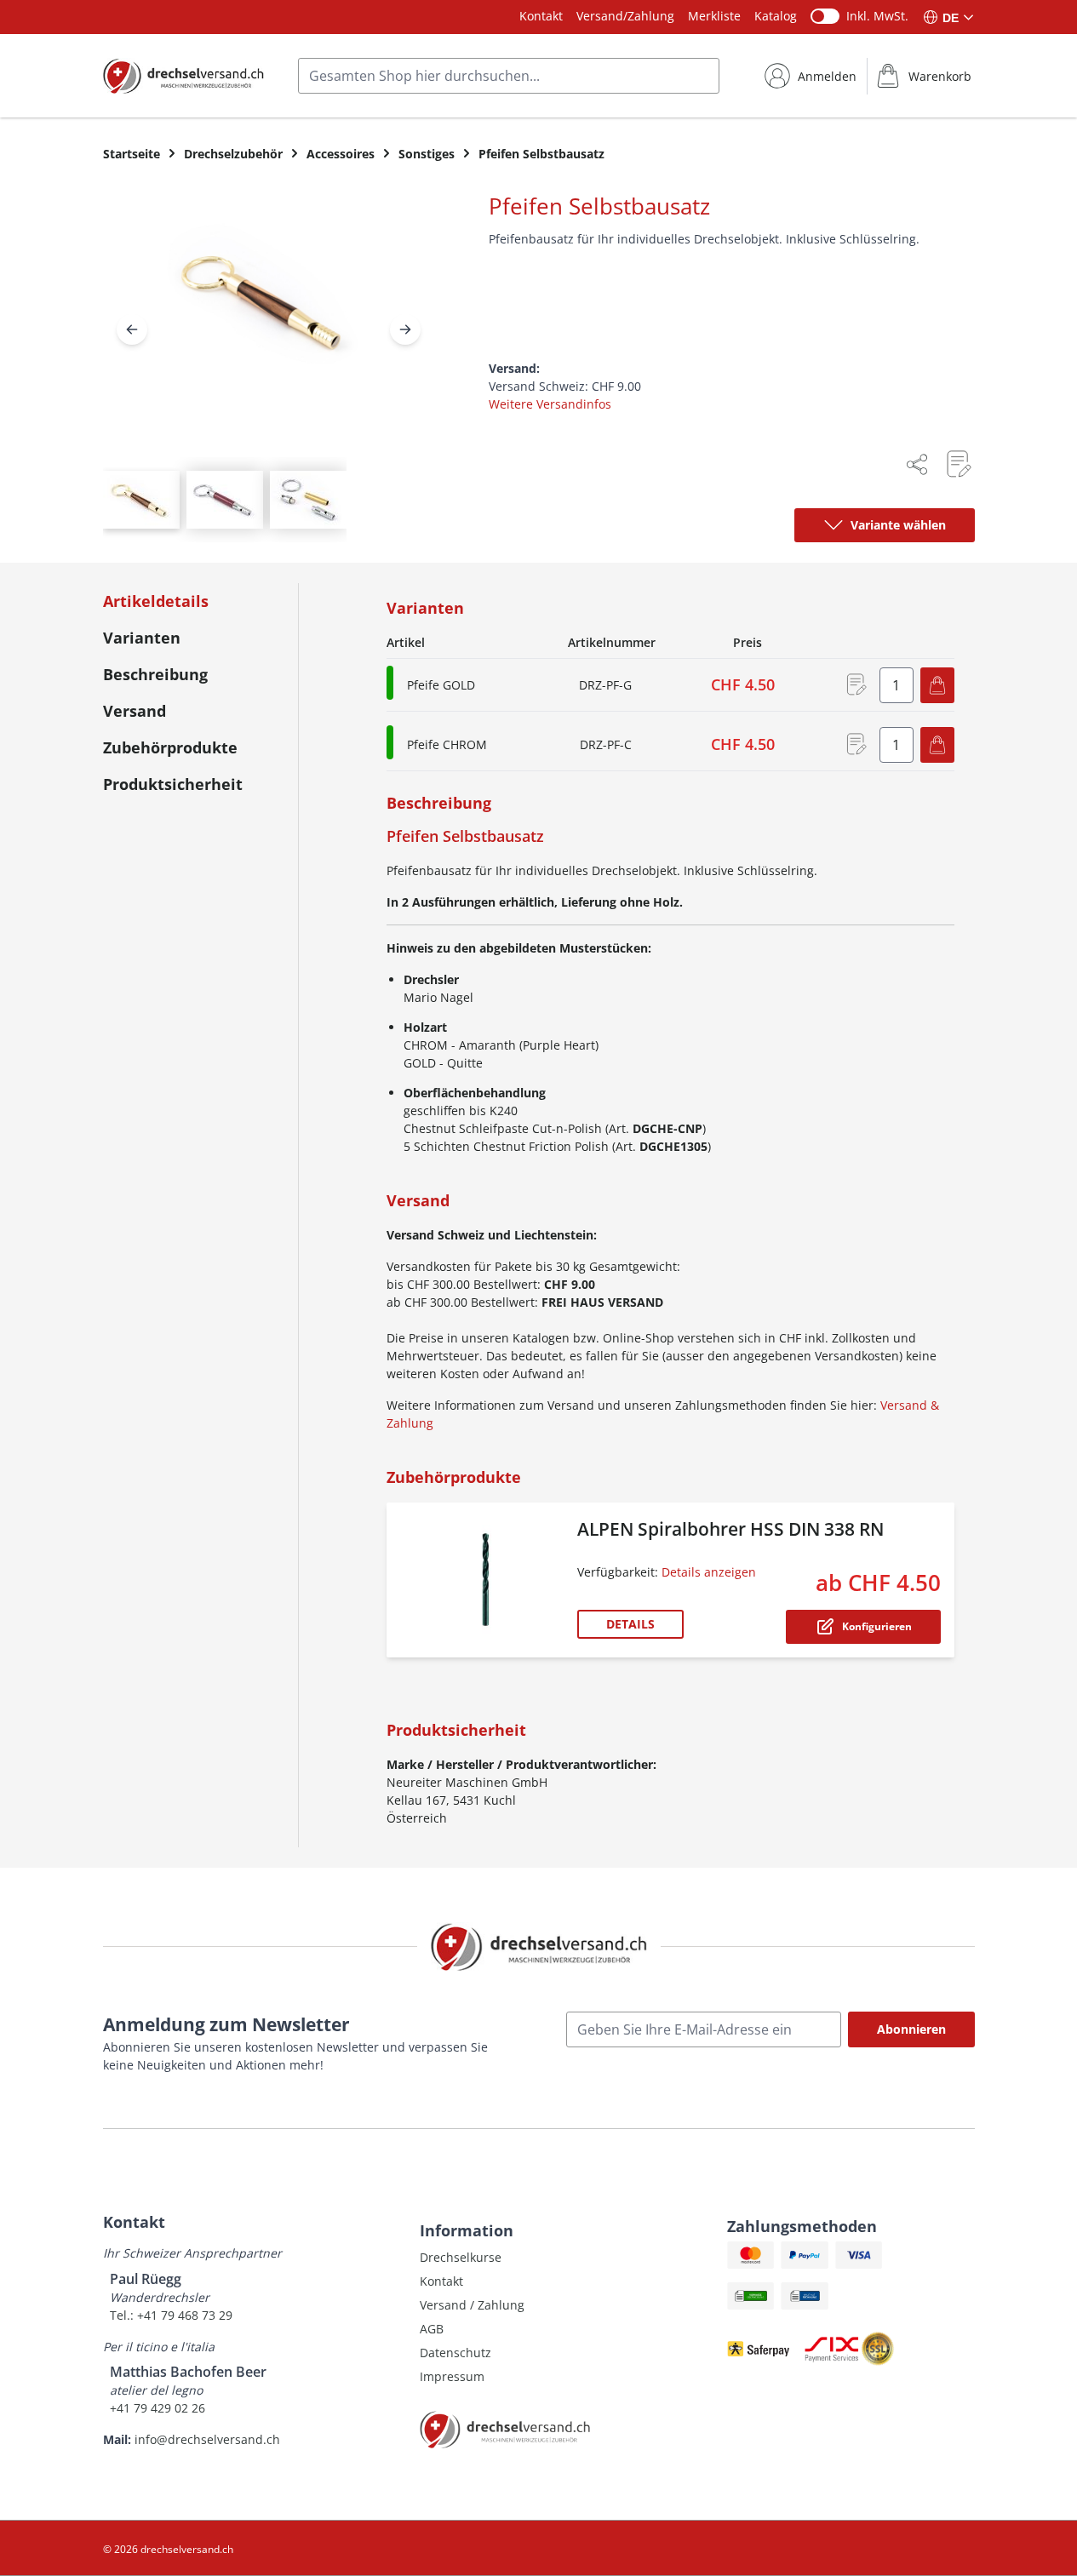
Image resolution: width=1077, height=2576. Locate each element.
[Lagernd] (390, 683)
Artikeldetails (156, 601)
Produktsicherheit (173, 784)
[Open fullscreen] (269, 314)
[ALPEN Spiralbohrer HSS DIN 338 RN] (485, 1580)
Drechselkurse (461, 2257)
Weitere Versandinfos (550, 404)
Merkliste (714, 16)
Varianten (142, 638)
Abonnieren (911, 2029)
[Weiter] (405, 329)
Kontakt (541, 16)
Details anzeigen (709, 1572)
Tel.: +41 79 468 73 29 (171, 2315)
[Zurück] (132, 329)
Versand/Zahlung (625, 16)
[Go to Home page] (183, 76)
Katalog (776, 16)
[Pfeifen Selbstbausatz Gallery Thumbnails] (225, 500)
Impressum (452, 2376)
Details (630, 1624)
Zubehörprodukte (170, 747)
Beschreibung (155, 674)
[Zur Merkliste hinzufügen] (958, 464)
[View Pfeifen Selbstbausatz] (141, 500)
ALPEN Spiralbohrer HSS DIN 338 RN (730, 1529)
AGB (432, 2329)
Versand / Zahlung (472, 2305)
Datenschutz (455, 2353)
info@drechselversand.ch (207, 2439)
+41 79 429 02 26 (158, 2408)
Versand (135, 711)
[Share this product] (917, 464)
